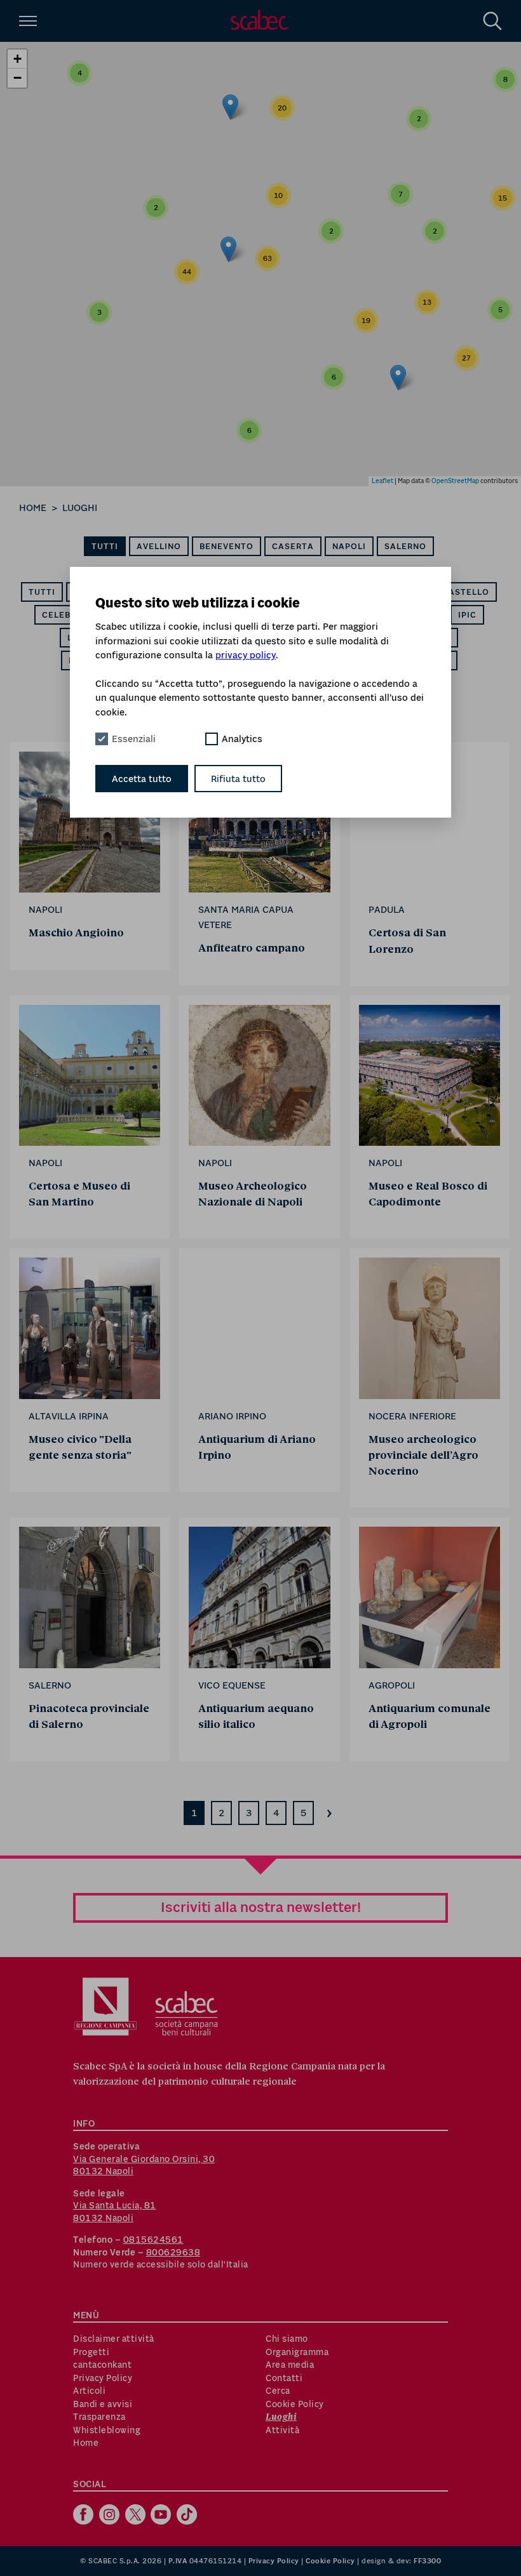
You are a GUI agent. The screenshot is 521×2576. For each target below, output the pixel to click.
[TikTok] (188, 2516)
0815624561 (153, 2240)
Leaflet (382, 481)
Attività (282, 2430)
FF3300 (427, 2561)
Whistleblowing (107, 2430)
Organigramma (297, 2352)
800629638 (173, 2252)
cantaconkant (102, 2365)
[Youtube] (162, 2516)
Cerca (278, 2391)
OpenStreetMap (455, 481)
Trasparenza (99, 2417)
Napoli (349, 546)
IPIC (467, 615)
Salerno (405, 546)
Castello (466, 592)
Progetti (91, 2352)
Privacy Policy (103, 2378)
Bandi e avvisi (103, 2404)
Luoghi (80, 508)
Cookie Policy (295, 2404)
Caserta (293, 546)
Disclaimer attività (114, 2339)
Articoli (89, 2391)
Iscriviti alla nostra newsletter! (261, 1907)
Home (33, 508)
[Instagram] (111, 2516)
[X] (137, 2516)
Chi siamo (287, 2339)
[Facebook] (85, 2516)
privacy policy (246, 655)
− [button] (17, 78)
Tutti (105, 546)
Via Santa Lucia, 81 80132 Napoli (115, 2212)
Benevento (227, 546)
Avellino (159, 546)
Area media (290, 2365)
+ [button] (17, 59)
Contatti (284, 2378)
